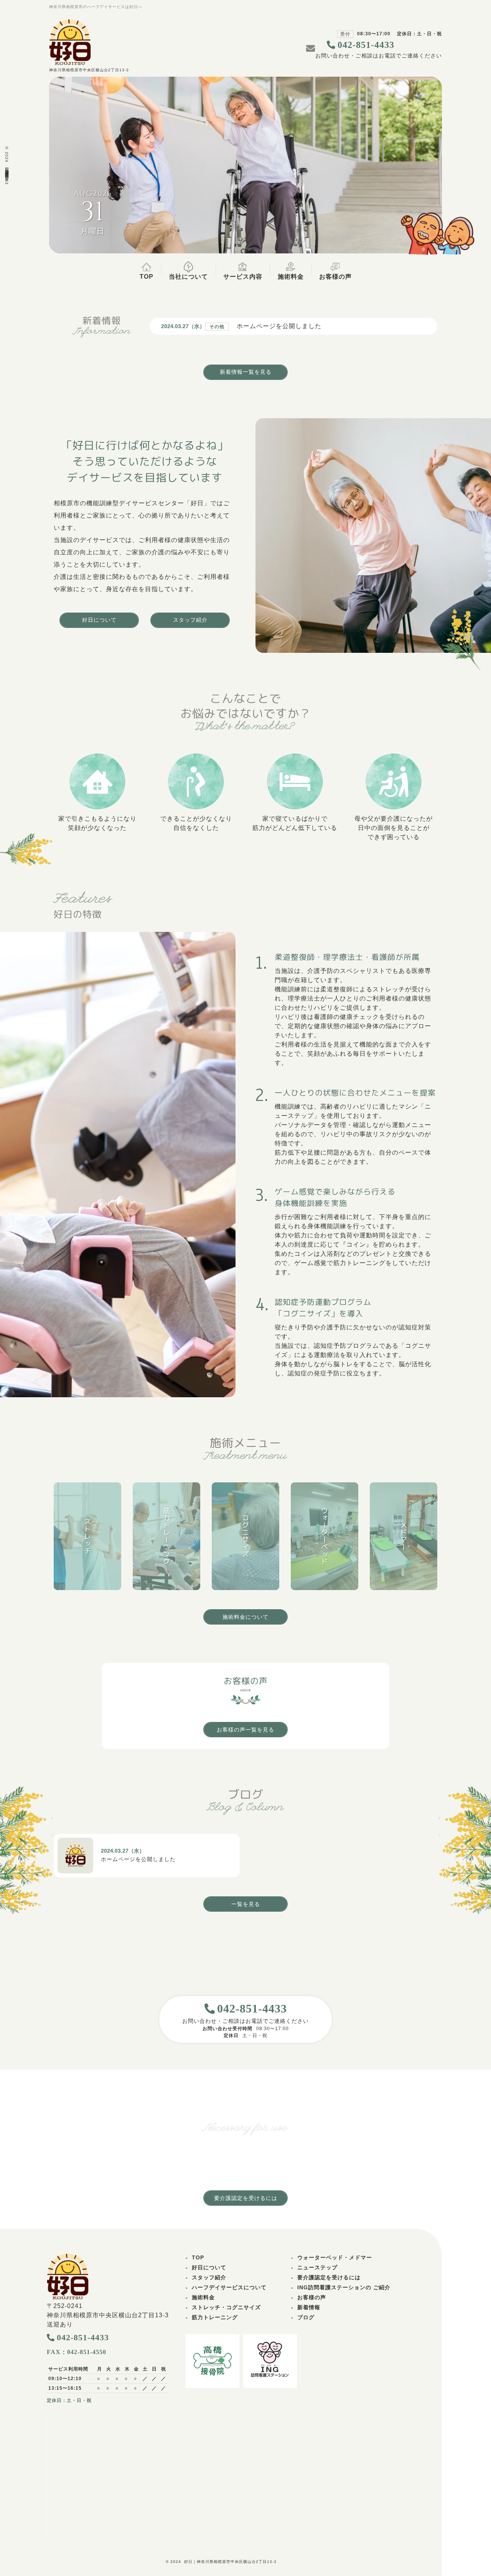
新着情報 (309, 2307)
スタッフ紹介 (209, 2277)
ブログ (306, 2317)
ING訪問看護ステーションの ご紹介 (344, 2287)
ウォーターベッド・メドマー (335, 2257)
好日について (209, 2267)
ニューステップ (317, 2267)
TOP (198, 2257)
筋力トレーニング (215, 2317)
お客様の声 (312, 2297)
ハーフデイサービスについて (229, 2287)
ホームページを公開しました (279, 326)
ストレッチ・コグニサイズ (226, 2307)
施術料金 (203, 2297)
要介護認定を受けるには (329, 2277)
